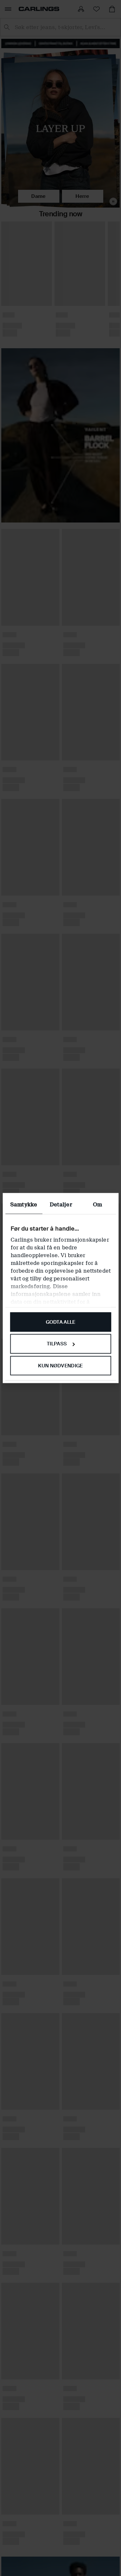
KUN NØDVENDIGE (60, 1366)
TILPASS (57, 1344)
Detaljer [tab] (61, 1204)
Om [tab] (97, 1204)
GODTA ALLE (61, 1322)
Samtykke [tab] (24, 1204)
